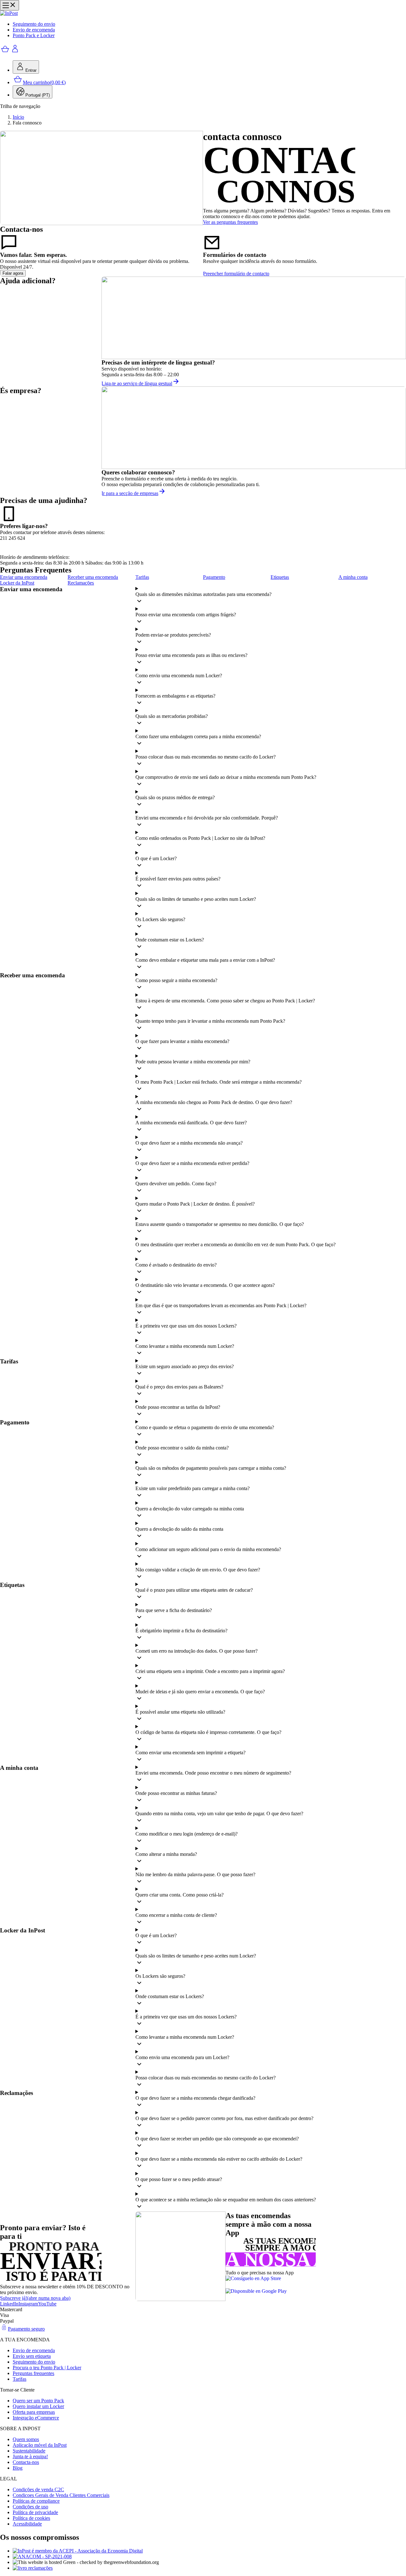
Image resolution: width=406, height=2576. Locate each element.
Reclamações (81, 583)
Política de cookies (31, 2518)
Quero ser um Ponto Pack (38, 2401)
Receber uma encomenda (93, 577)
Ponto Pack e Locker (34, 35)
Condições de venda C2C (38, 2489)
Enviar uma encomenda (24, 577)
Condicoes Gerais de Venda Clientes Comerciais (61, 2495)
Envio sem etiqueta (32, 2356)
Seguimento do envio (34, 24)
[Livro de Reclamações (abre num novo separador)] (209, 2568)
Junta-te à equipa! (30, 2456)
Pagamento (214, 577)
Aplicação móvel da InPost (40, 2445)
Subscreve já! (35, 2298)
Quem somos (26, 2439)
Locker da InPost (17, 583)
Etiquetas (280, 577)
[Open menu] (10, 5)
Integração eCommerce (36, 2418)
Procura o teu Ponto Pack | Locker (47, 2368)
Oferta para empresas (34, 2412)
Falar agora (13, 273)
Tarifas (142, 577)
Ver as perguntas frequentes (230, 222)
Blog (18, 2468)
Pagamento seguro (26, 2329)
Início (18, 117)
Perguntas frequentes (33, 2373)
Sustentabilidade (29, 2451)
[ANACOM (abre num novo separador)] (209, 2557)
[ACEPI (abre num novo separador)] (209, 2551)
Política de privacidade (35, 2512)
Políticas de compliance (36, 2501)
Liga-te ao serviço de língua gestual (137, 383)
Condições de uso (30, 2507)
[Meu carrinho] (5, 52)
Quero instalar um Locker (38, 2406)
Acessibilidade (27, 2524)
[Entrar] (15, 52)
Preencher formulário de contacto (236, 274)
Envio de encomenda (34, 30)
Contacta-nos (26, 2462)
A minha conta (353, 577)
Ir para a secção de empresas (130, 493)
